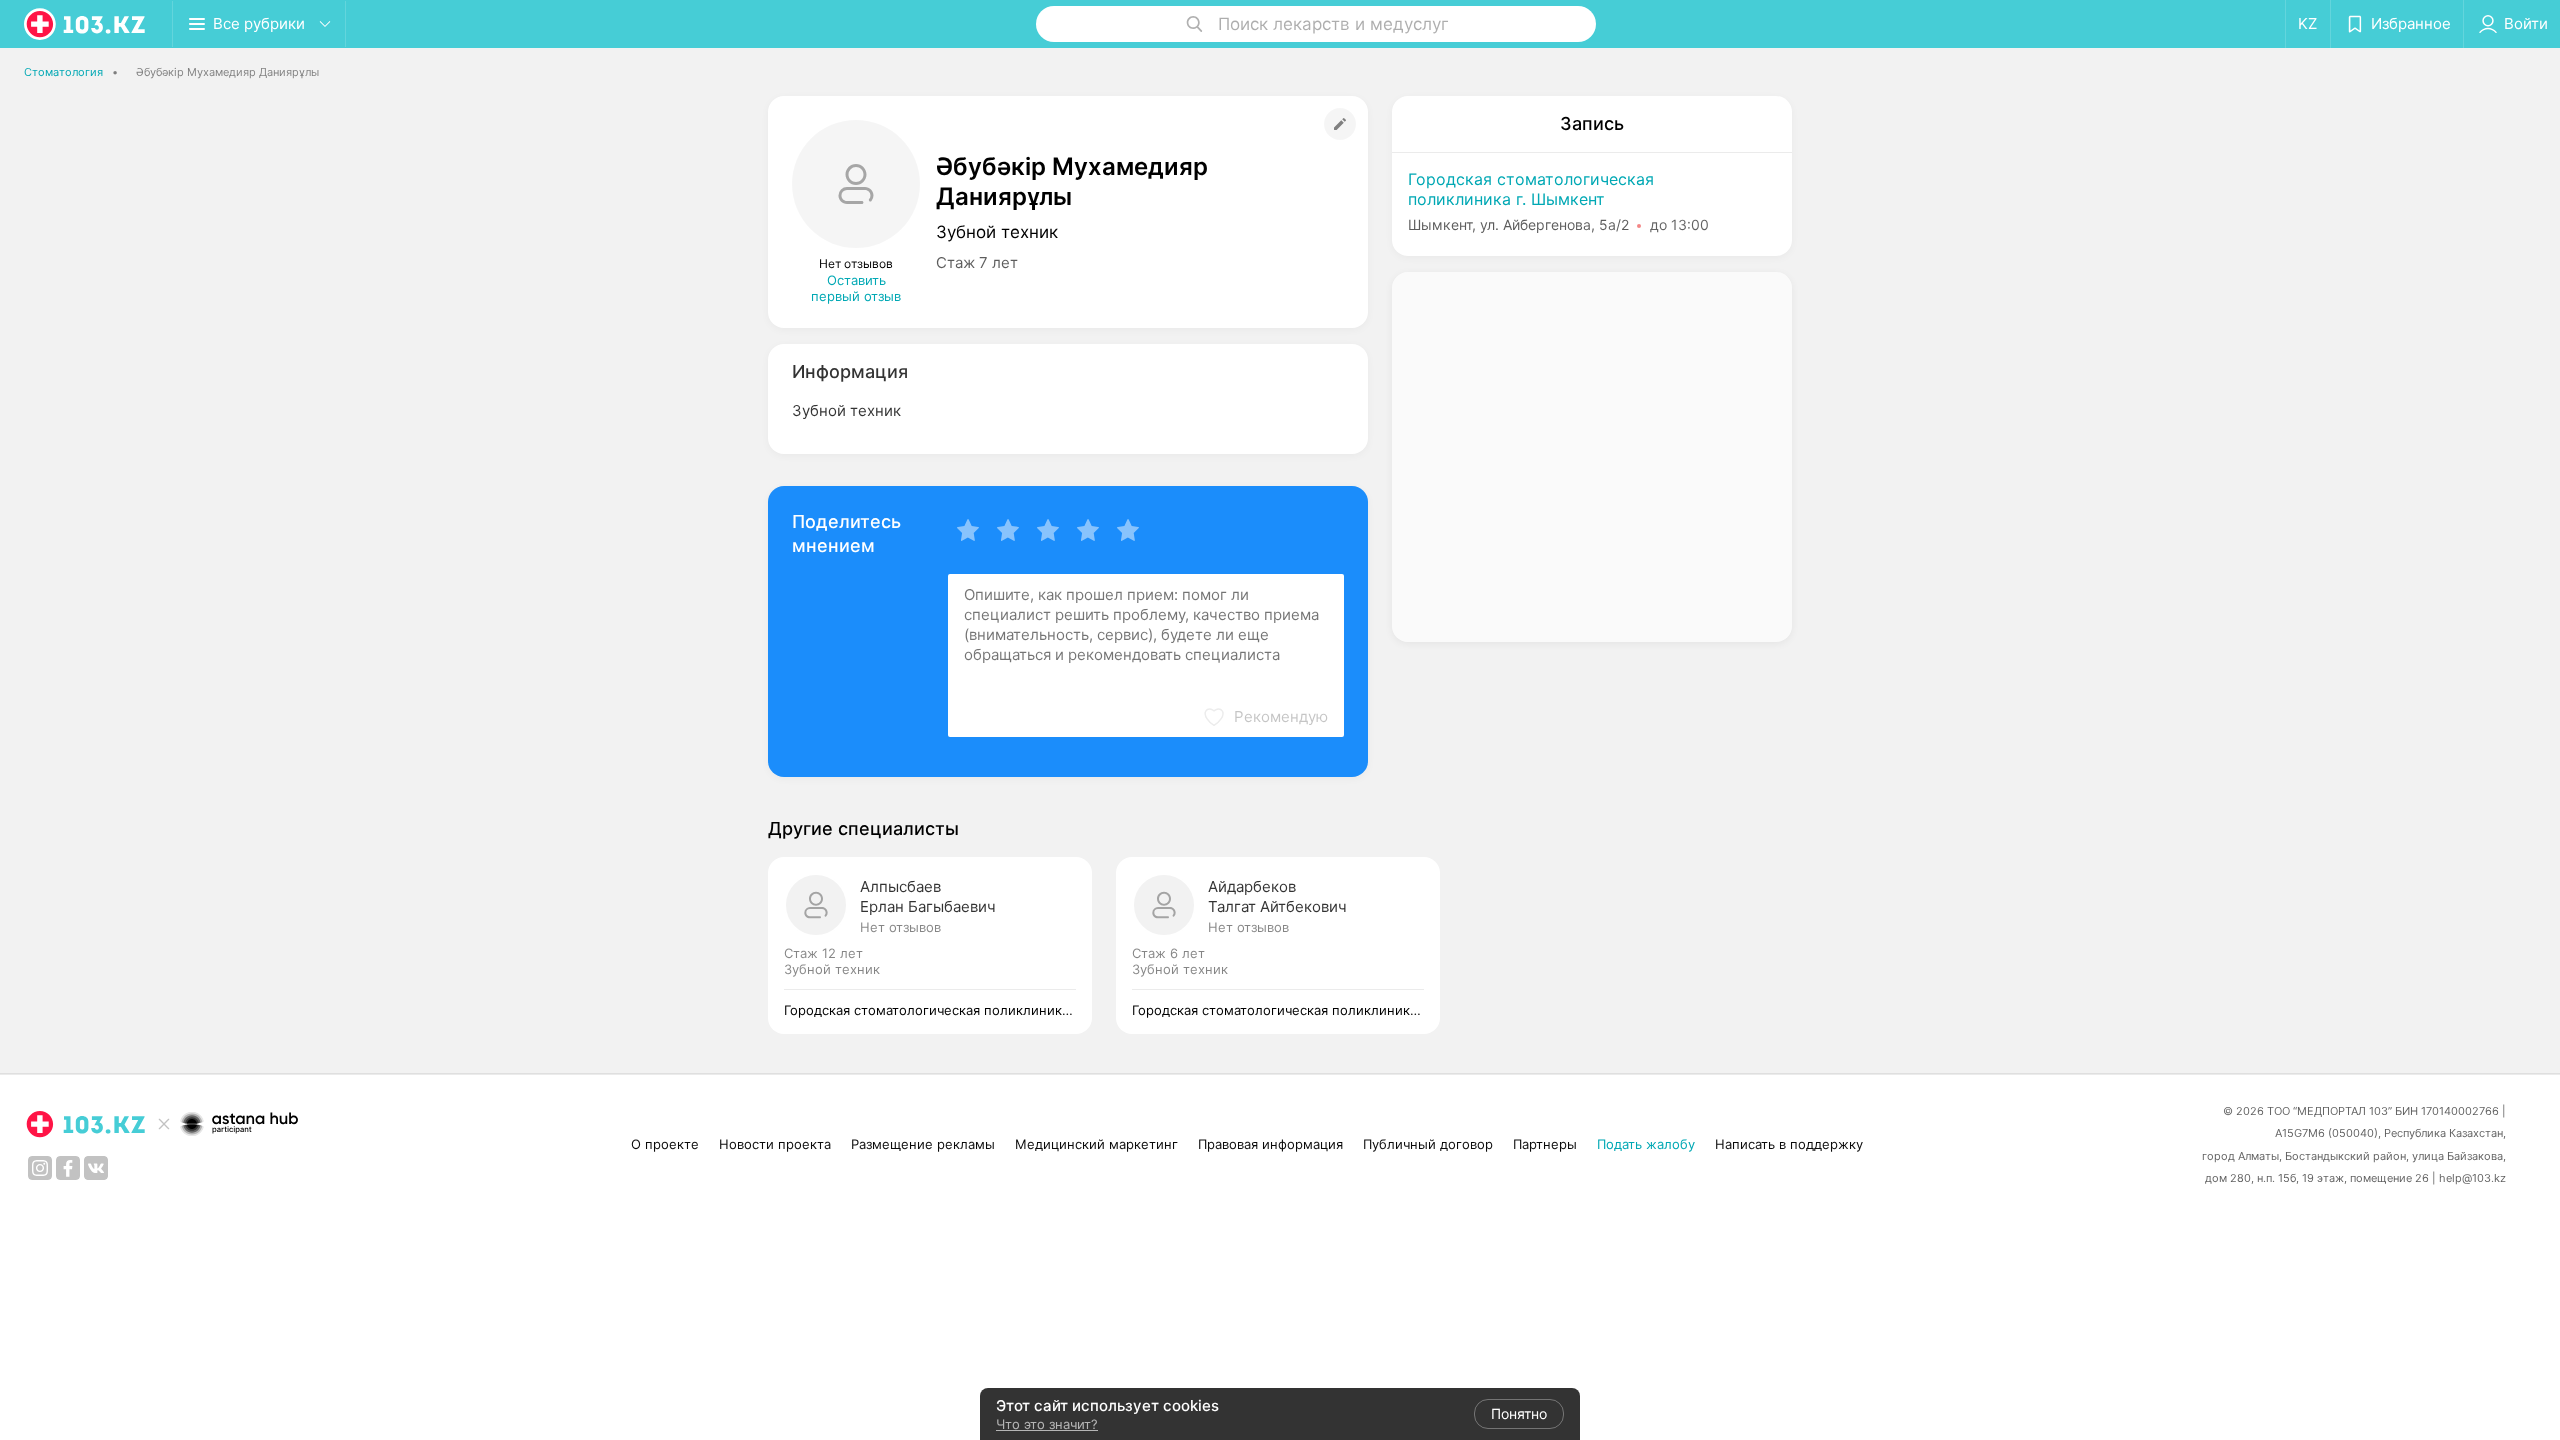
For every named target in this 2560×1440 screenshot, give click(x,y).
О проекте (665, 1144)
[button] (1265, 717)
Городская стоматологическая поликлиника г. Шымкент (1531, 189)
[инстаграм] (40, 1168)
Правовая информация (1270, 1144)
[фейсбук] (68, 1168)
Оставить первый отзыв (856, 288)
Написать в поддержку (1789, 1144)
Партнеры (1545, 1144)
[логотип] (86, 24)
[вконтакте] (96, 1168)
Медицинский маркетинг (1096, 1144)
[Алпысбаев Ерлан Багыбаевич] (942, 945)
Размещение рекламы (923, 1144)
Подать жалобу (1646, 1144)
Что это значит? (1047, 1424)
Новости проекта (775, 1144)
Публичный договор (1428, 1144)
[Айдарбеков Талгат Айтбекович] (1278, 945)
